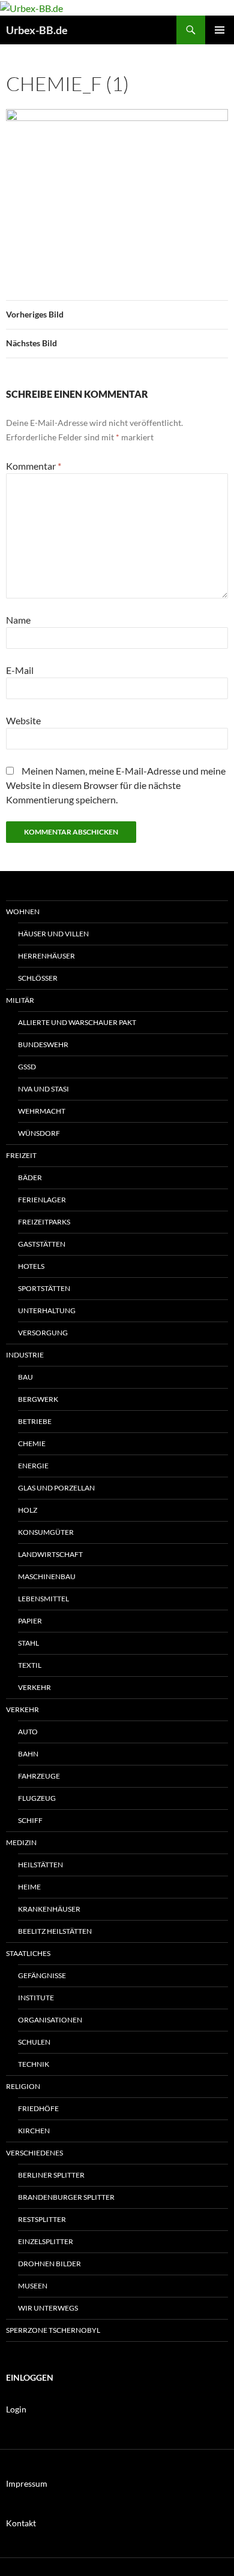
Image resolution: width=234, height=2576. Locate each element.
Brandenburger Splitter (66, 2197)
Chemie (32, 1443)
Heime (29, 1887)
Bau (25, 1377)
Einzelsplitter (46, 2241)
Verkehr (34, 1687)
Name (18, 620)
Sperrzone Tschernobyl (53, 2330)
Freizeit (21, 1155)
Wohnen (23, 911)
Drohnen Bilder (49, 2264)
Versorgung (43, 1333)
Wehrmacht (42, 1111)
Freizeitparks (44, 1222)
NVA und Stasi (43, 1089)
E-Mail (20, 670)
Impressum (27, 2483)
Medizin (21, 1842)
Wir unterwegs (48, 2308)
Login (16, 2409)
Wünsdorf (39, 1133)
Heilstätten (40, 1865)
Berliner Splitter (51, 2175)
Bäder (30, 1177)
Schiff (30, 1820)
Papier (30, 1621)
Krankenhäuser (49, 1909)
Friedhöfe (38, 2108)
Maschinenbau (47, 1576)
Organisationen (50, 2020)
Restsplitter (42, 2219)
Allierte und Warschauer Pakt (77, 1022)
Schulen (34, 2042)
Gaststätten (42, 1244)
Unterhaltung (47, 1310)
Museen (33, 2286)
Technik (34, 2064)
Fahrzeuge (39, 1776)
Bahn (28, 1754)
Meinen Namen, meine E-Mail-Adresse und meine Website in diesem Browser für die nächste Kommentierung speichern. (116, 785)
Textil (30, 1665)
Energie (33, 1466)
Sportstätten (44, 1288)
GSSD (27, 1067)
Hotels (31, 1266)
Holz (28, 1510)
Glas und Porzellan (56, 1488)
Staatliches (28, 1953)
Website (23, 720)
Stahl (28, 1643)
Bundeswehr (43, 1044)
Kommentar (34, 466)
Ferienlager (42, 1200)
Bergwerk (38, 1399)
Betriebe (35, 1421)
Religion (23, 2086)
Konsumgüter (46, 1532)
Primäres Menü (220, 30)
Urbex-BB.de (37, 30)
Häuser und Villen (53, 934)
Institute (36, 1998)
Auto (28, 1732)
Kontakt (21, 2523)
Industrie (25, 1355)
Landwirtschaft (50, 1554)
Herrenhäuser (46, 956)
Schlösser (38, 978)
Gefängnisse (42, 1975)
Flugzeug (37, 1798)
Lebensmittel (43, 1599)
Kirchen (34, 2131)
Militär (20, 1000)
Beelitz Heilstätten (55, 1931)
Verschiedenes (34, 2153)
